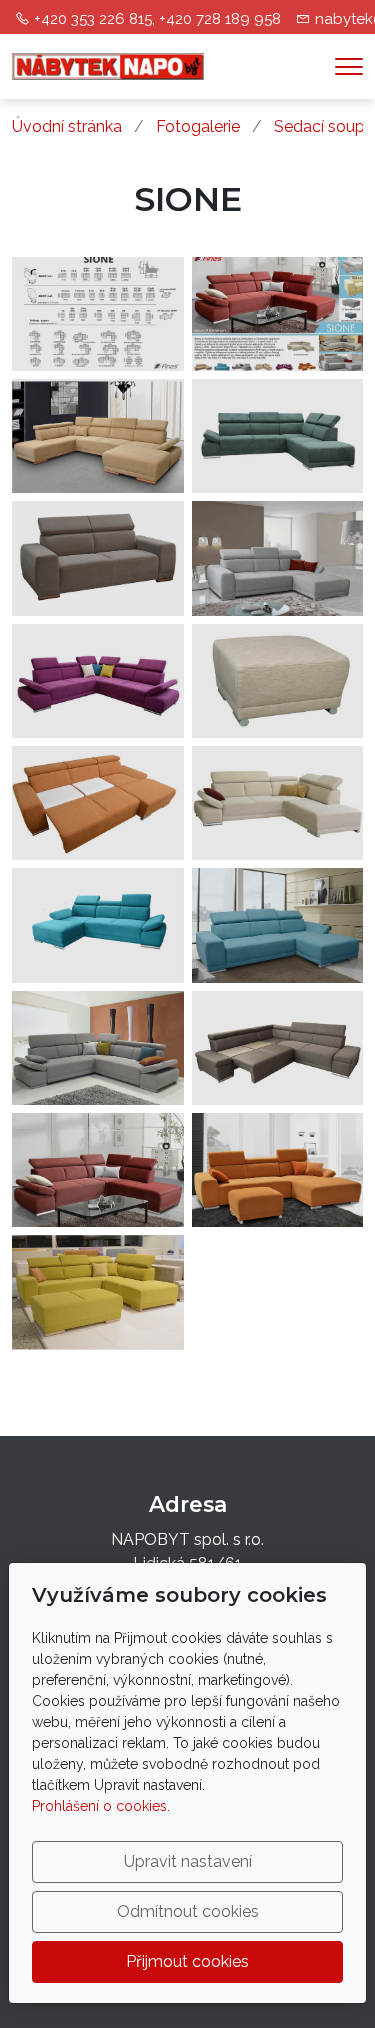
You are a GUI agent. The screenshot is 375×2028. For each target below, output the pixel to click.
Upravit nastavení (188, 1861)
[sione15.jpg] (278, 1048)
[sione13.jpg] (98, 681)
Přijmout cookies (187, 1961)
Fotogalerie (198, 126)
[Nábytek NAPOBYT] (108, 65)
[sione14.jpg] (98, 558)
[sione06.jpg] (98, 803)
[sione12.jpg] (278, 681)
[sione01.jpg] (278, 436)
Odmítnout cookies (188, 1911)
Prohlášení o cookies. (101, 1806)
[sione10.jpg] (98, 1048)
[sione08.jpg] (278, 925)
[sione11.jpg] (278, 803)
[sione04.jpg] (278, 1170)
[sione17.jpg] (98, 314)
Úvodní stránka (67, 126)
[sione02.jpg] (98, 1292)
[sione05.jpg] (98, 925)
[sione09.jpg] (98, 436)
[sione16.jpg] (278, 314)
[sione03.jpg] (278, 558)
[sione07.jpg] (98, 1170)
